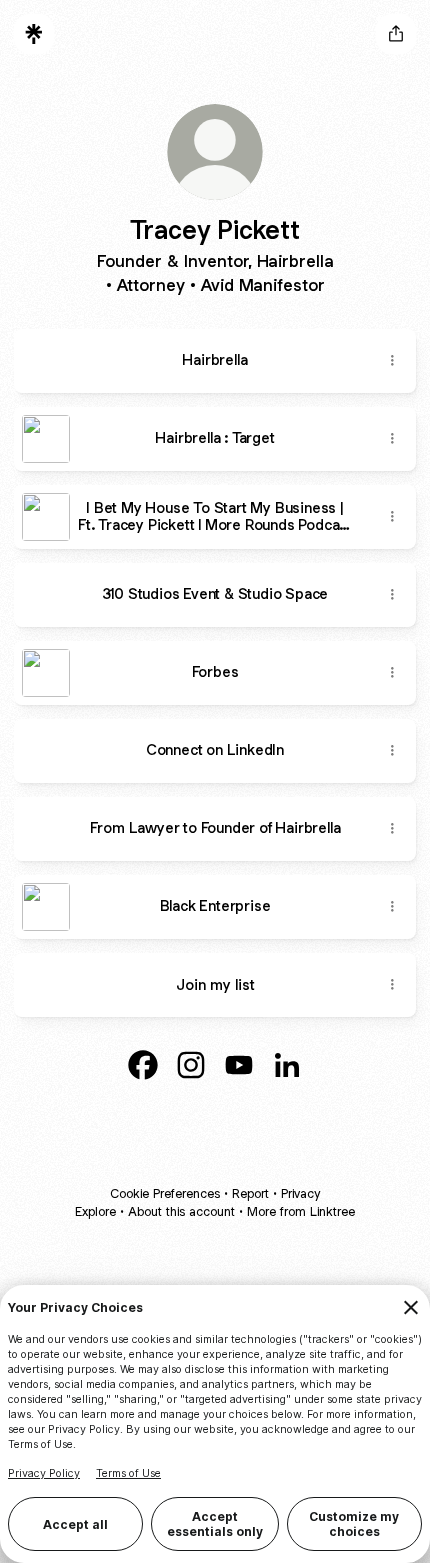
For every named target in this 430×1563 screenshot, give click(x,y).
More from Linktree (301, 1211)
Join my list (215, 984)
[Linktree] (34, 34)
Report (250, 1193)
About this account (181, 1211)
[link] (143, 1065)
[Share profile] (396, 34)
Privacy (300, 1193)
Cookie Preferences (165, 1193)
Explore (95, 1211)
